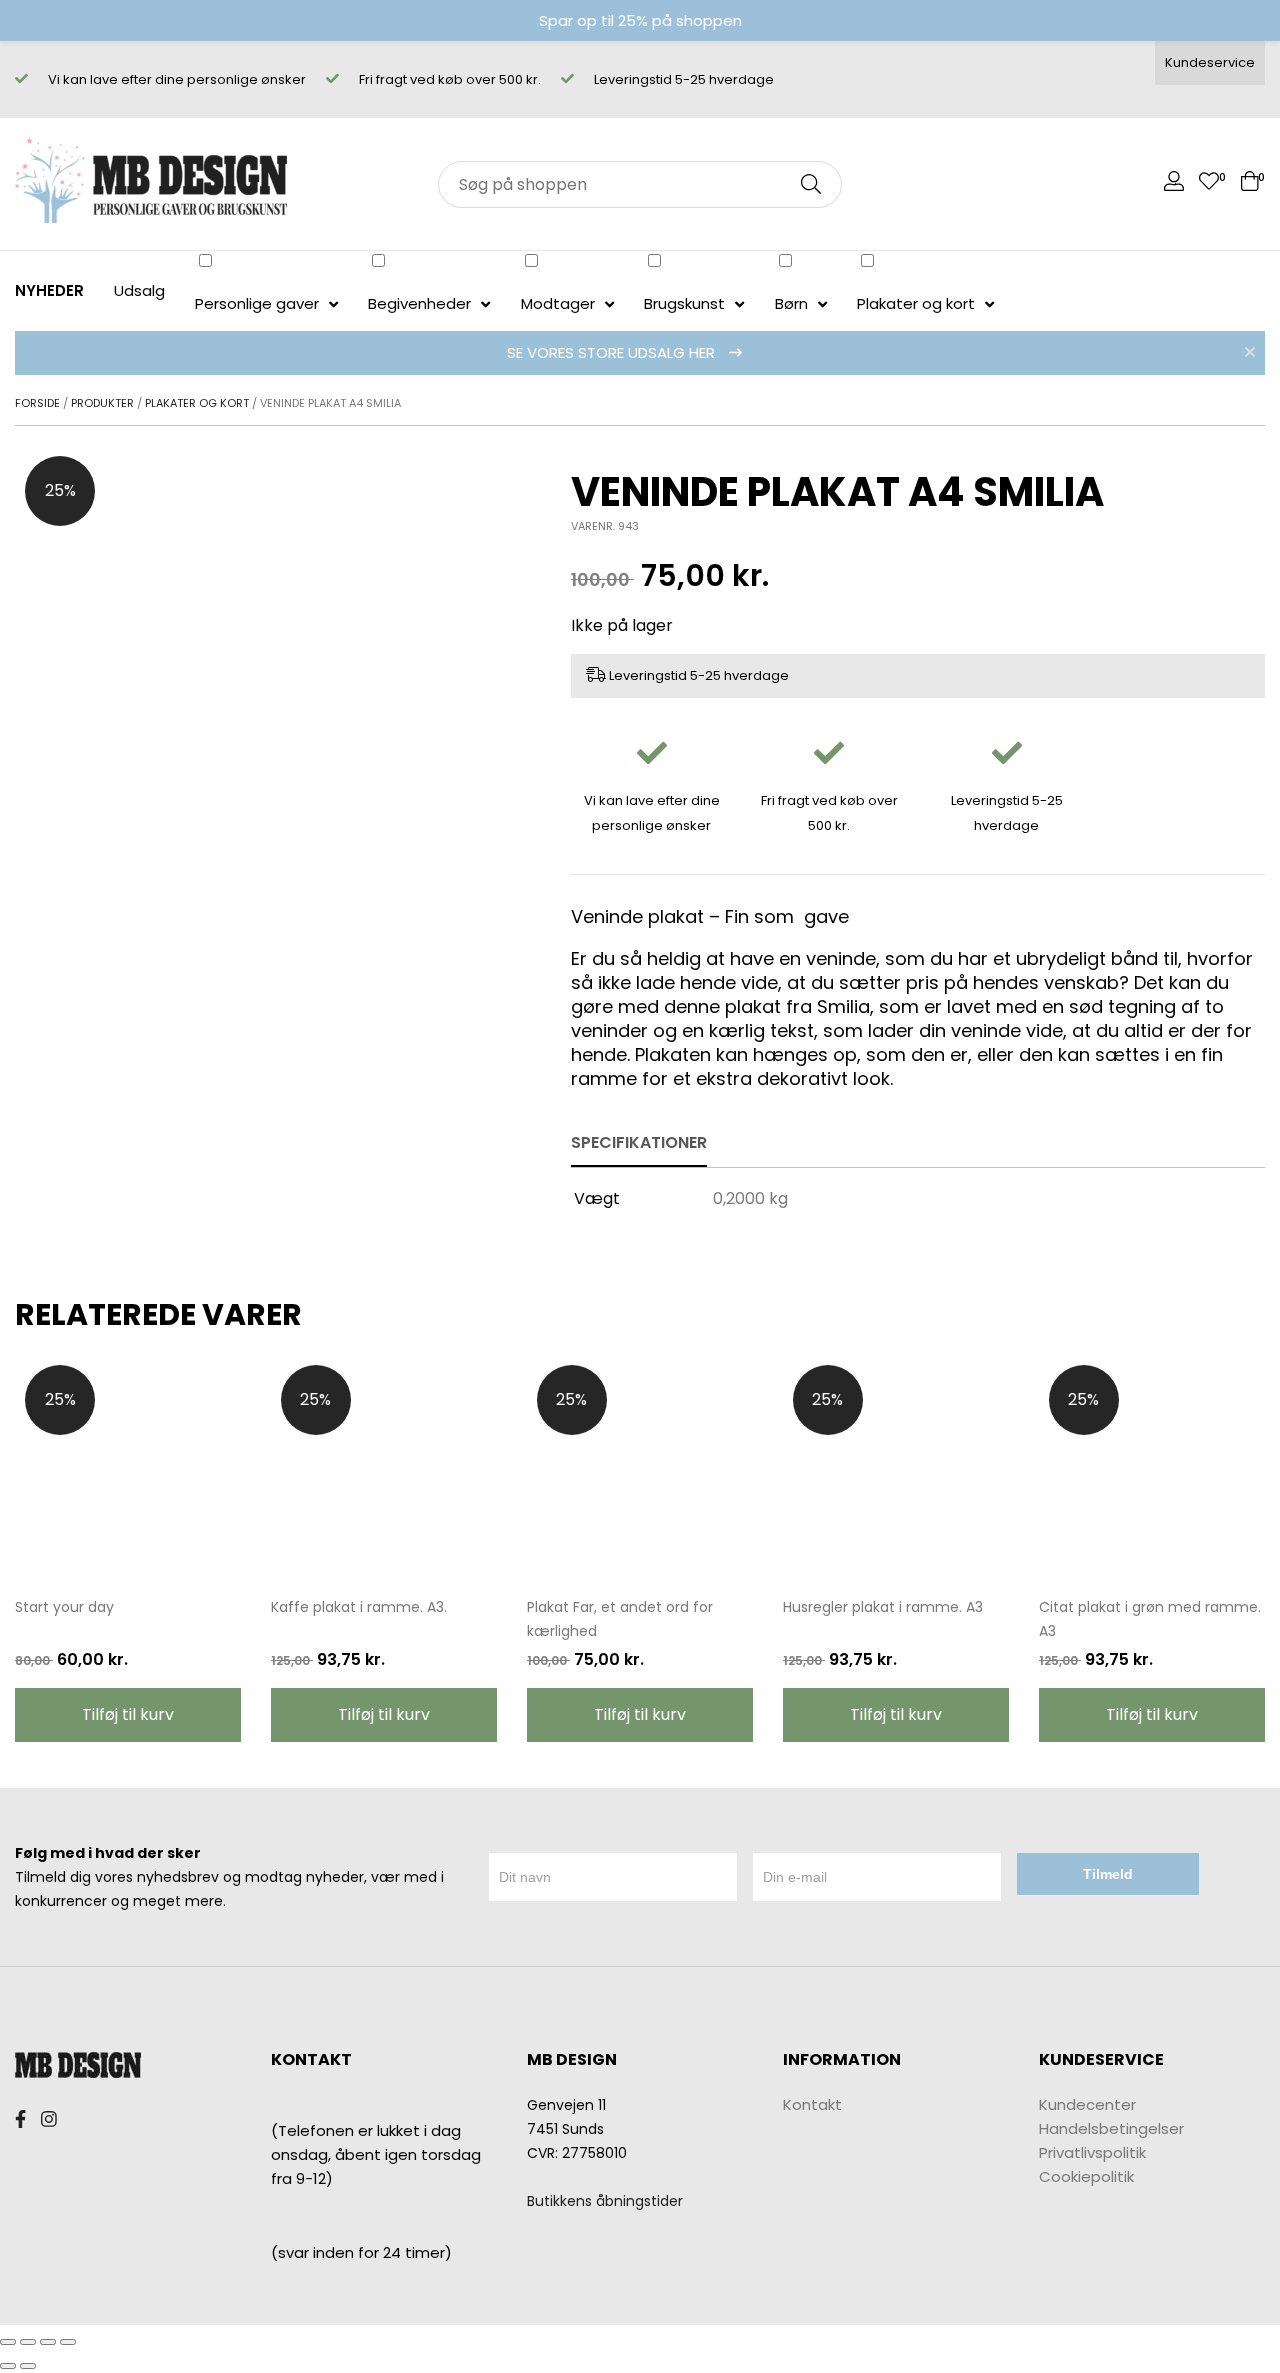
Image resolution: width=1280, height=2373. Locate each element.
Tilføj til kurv (128, 1714)
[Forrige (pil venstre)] (8, 2366)
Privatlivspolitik (1092, 2152)
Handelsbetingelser (1111, 2128)
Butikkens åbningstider (605, 2201)
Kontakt (812, 2104)
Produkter (102, 403)
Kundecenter (1087, 2104)
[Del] (28, 2342)
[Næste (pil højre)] (28, 2366)
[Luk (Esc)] (8, 2342)
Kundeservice (1210, 62)
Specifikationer (639, 1142)
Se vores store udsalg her (613, 352)
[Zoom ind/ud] (68, 2342)
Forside (37, 403)
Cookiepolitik (1086, 2176)
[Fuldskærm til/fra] (48, 2342)
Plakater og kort (197, 403)
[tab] (639, 1144)
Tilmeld (1108, 1874)
